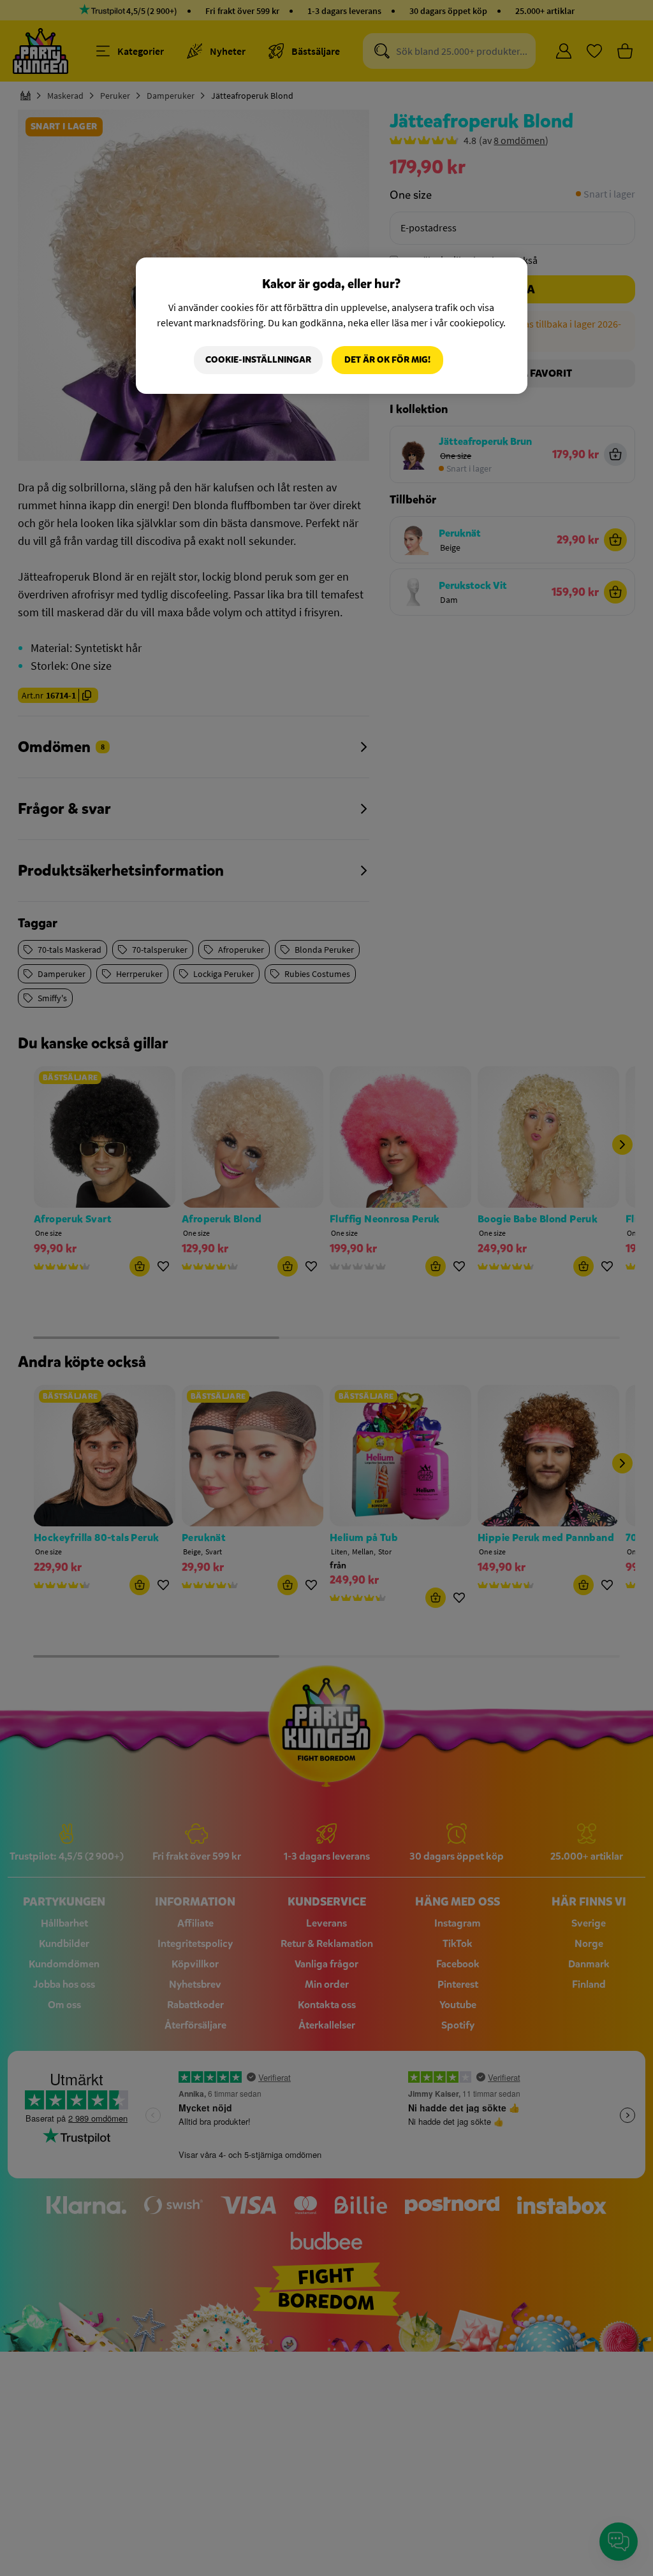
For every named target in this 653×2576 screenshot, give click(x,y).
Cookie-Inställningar (258, 360)
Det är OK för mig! (387, 360)
